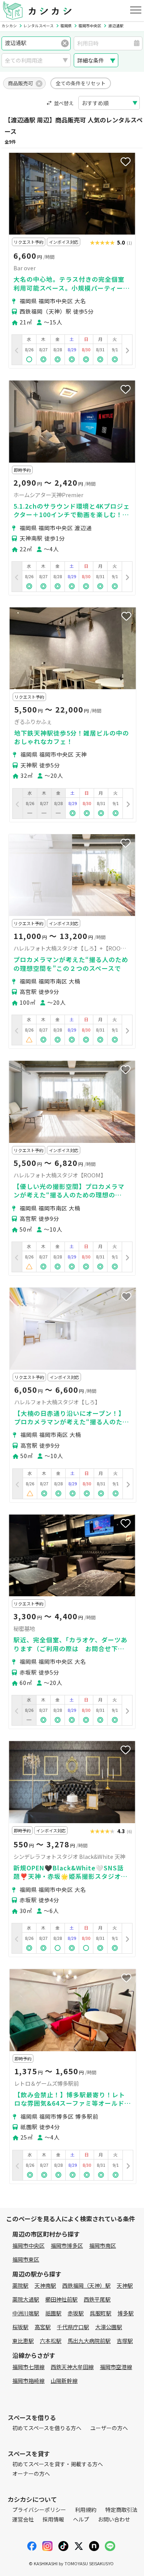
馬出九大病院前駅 (89, 2341)
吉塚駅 (125, 2341)
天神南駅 (45, 2285)
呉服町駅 (101, 2313)
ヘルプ (81, 2519)
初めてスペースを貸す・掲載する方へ (58, 2464)
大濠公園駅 (109, 2327)
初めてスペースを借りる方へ (47, 2428)
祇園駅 (53, 2313)
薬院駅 (20, 2285)
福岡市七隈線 (28, 2367)
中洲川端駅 (26, 2313)
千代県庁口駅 (73, 2327)
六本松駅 (51, 2341)
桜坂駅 (20, 2327)
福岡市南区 (103, 2245)
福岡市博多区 (67, 2245)
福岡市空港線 (116, 2367)
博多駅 (126, 2313)
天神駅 (125, 2285)
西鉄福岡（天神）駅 (86, 2285)
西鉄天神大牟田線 (72, 2367)
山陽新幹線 (64, 2381)
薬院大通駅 (26, 2299)
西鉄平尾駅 (97, 2299)
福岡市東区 (26, 2259)
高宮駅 (43, 2327)
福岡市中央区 (28, 2245)
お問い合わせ (114, 2519)
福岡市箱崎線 (28, 2381)
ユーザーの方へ (109, 2428)
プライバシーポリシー (39, 2510)
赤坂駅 (76, 2313)
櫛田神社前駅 (61, 2299)
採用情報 (53, 2519)
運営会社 (23, 2519)
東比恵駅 (23, 2341)
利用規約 (86, 2510)
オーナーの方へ (31, 2473)
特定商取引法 (121, 2510)
